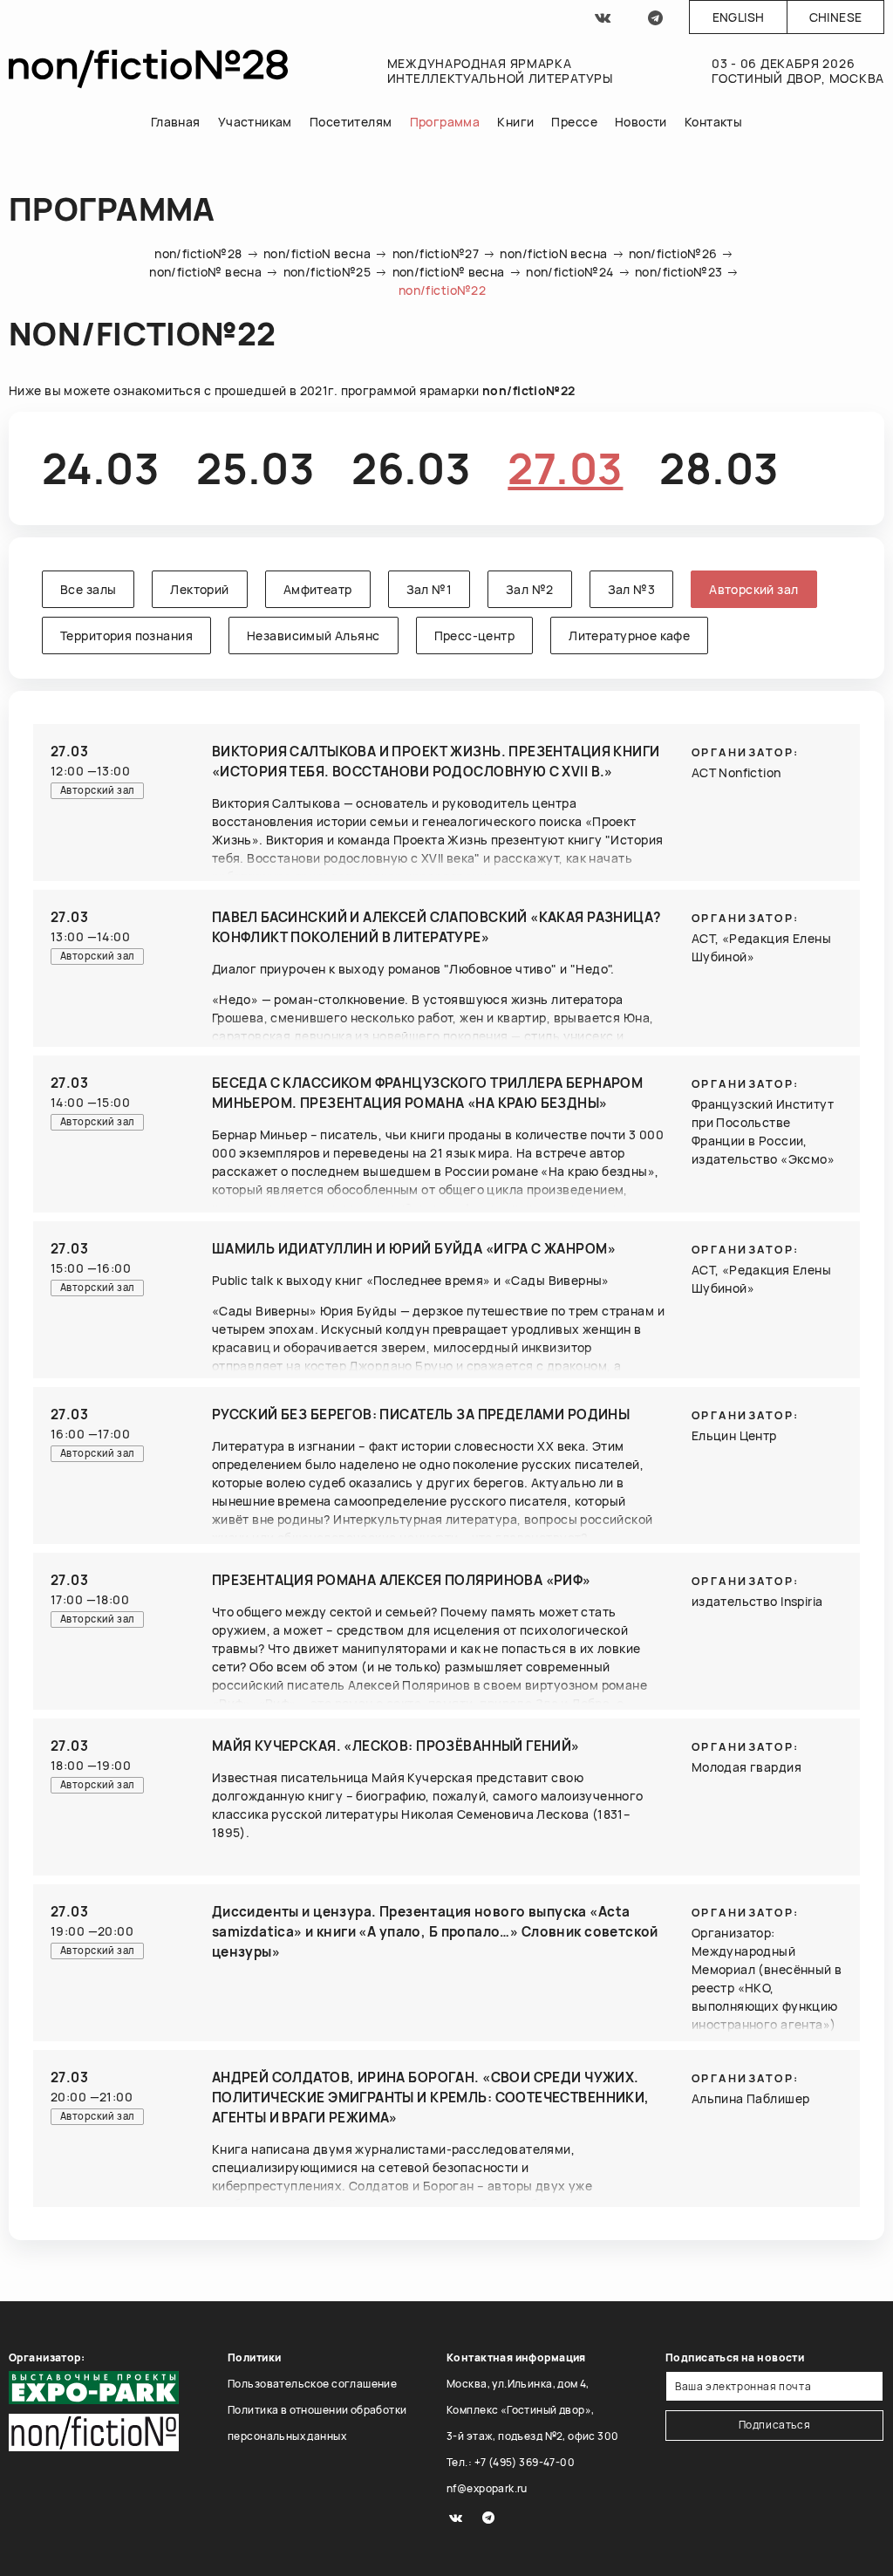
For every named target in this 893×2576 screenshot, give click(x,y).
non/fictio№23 (678, 272)
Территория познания (126, 635)
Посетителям (351, 122)
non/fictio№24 (569, 272)
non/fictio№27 (436, 253)
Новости (641, 122)
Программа (445, 122)
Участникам (255, 122)
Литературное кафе (629, 635)
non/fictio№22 (442, 290)
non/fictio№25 (327, 272)
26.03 (411, 468)
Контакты (713, 122)
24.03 (101, 468)
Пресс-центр (475, 635)
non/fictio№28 (198, 253)
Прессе (574, 122)
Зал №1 (429, 589)
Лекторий (199, 589)
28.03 (719, 468)
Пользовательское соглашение (312, 2384)
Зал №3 (632, 589)
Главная (176, 122)
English (739, 17)
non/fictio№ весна (205, 272)
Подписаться (775, 2425)
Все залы (88, 589)
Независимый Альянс (314, 635)
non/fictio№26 (673, 253)
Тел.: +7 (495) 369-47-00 (511, 2462)
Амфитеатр (318, 589)
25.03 (256, 468)
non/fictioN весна (317, 253)
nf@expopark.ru (487, 2488)
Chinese (836, 17)
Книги (515, 122)
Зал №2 (530, 589)
